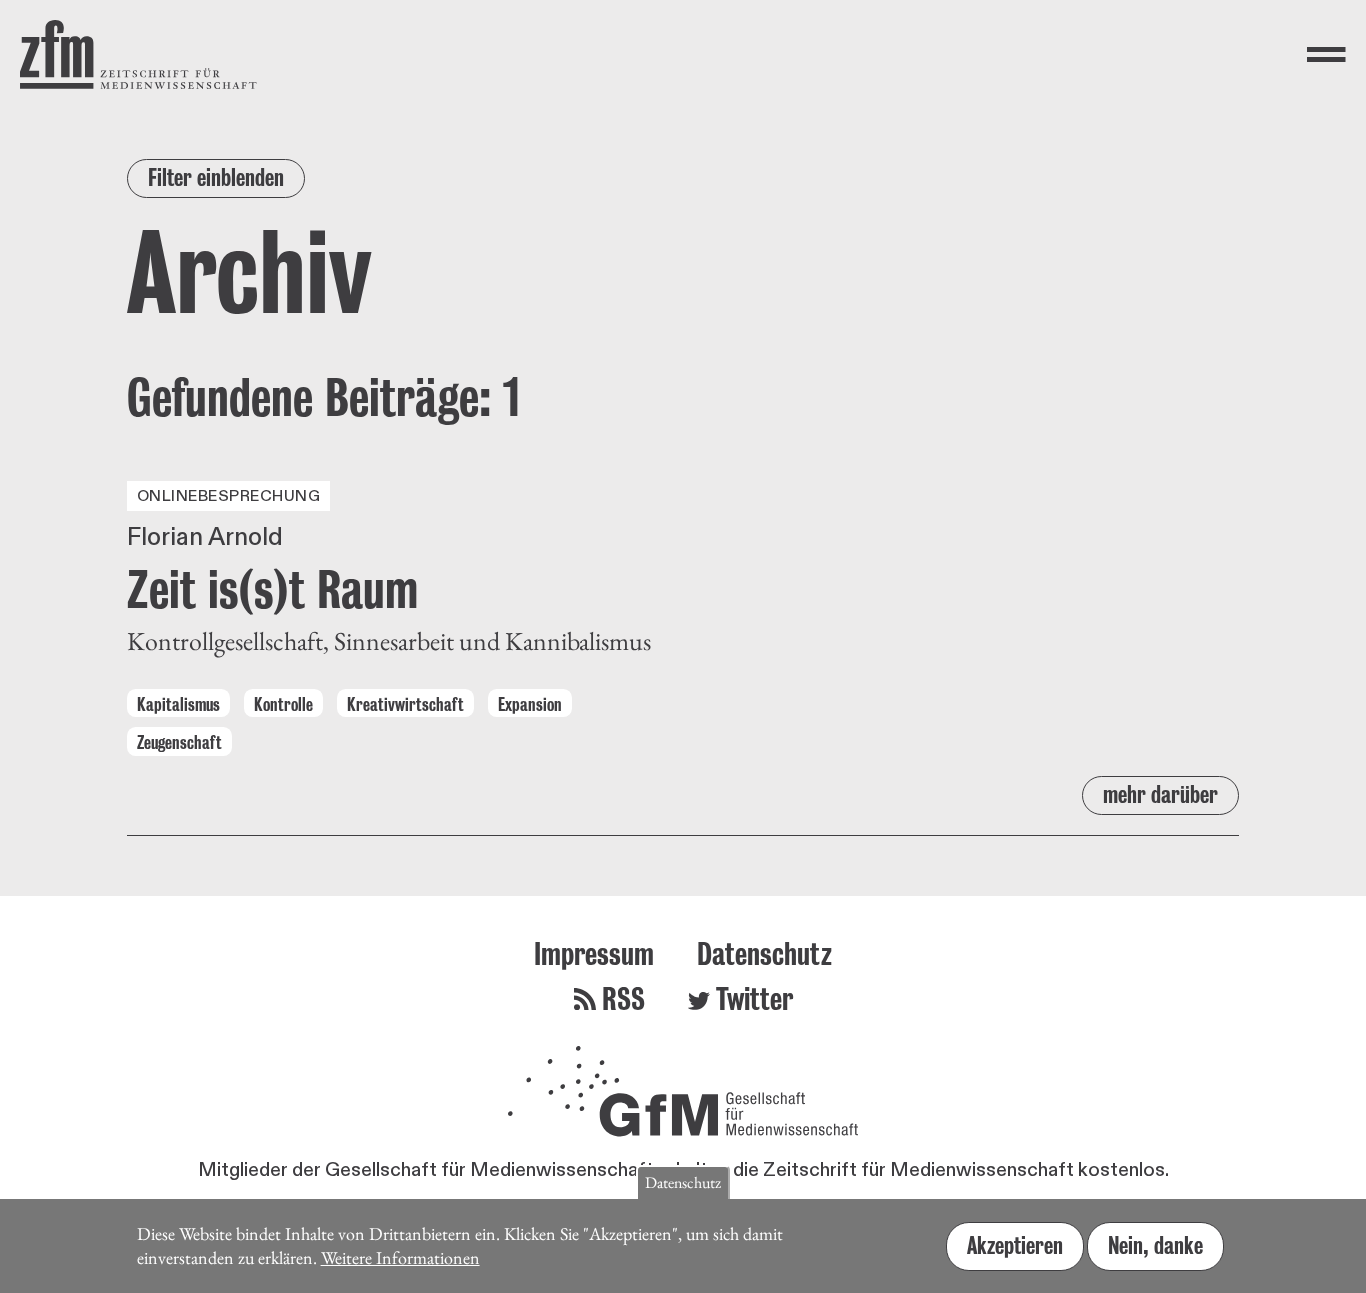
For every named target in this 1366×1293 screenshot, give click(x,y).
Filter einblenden (216, 177)
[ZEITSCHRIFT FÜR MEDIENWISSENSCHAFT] (138, 54)
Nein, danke (1155, 1244)
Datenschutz (764, 953)
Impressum (594, 953)
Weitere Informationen (400, 1257)
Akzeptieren (1015, 1244)
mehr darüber (1160, 794)
